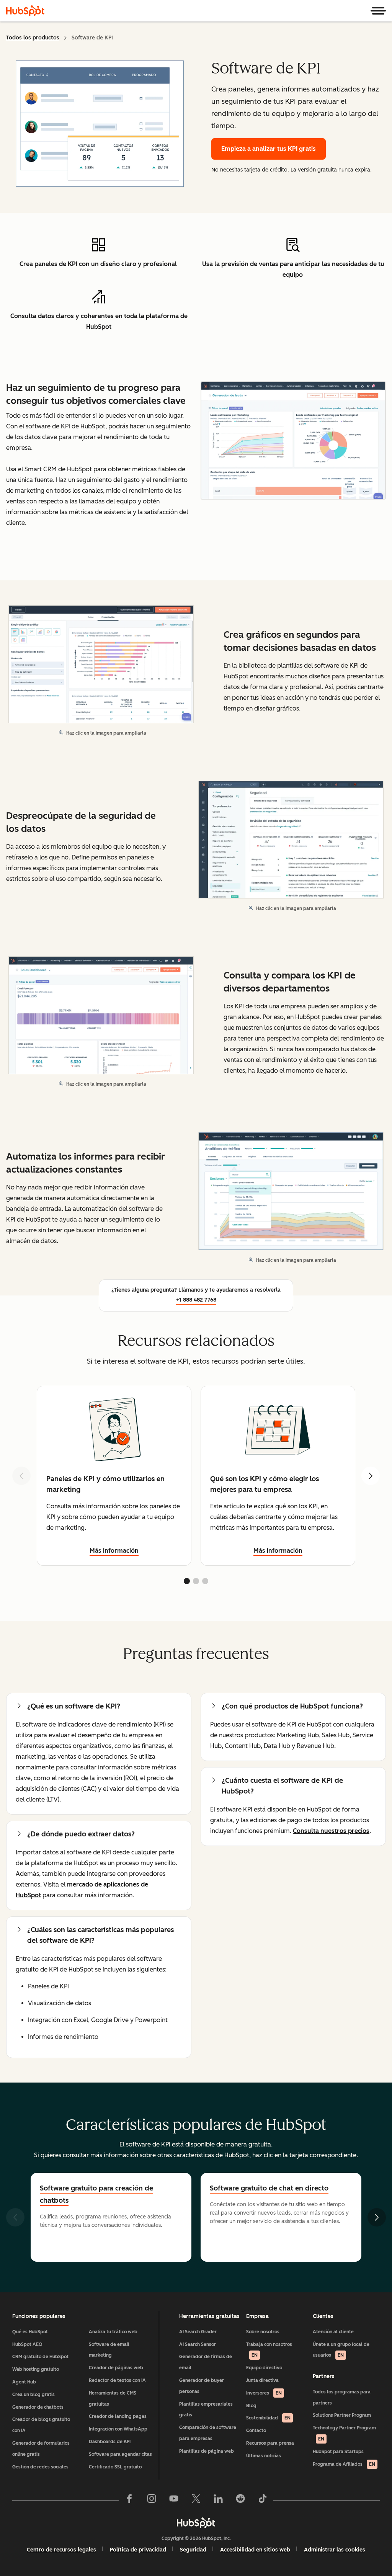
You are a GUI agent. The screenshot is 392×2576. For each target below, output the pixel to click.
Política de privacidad (138, 2550)
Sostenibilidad (268, 2418)
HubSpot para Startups (338, 2452)
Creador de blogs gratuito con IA (41, 2425)
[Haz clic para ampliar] (293, 441)
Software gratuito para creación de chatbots (96, 2194)
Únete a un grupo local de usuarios (341, 2350)
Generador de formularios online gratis (41, 2449)
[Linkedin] (218, 2500)
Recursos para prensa (270, 2443)
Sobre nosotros (263, 2332)
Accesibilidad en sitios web (255, 2550)
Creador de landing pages (118, 2416)
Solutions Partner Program (342, 2415)
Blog (251, 2406)
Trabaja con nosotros (269, 2350)
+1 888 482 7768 (196, 1300)
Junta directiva (262, 2380)
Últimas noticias (264, 2456)
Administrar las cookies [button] (335, 2550)
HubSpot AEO (27, 2344)
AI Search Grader (198, 2332)
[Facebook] (129, 2500)
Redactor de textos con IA (117, 2380)
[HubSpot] (25, 11)
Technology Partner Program (344, 2433)
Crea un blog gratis (33, 2395)
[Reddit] (240, 2500)
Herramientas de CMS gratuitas (113, 2399)
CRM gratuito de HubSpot (40, 2357)
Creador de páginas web (116, 2368)
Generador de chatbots (38, 2407)
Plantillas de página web (207, 2451)
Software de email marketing (109, 2350)
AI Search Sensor (198, 2344)
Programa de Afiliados (344, 2464)
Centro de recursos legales (61, 2550)
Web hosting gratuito (36, 2369)
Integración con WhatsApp (118, 2429)
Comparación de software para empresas (208, 2433)
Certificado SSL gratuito (115, 2467)
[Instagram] (152, 2500)
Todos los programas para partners (342, 2397)
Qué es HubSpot (30, 2332)
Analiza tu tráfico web (113, 2332)
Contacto (256, 2431)
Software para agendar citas (120, 2454)
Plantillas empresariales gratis (206, 2410)
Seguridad (193, 2550)
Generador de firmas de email (206, 2362)
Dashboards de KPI (110, 2442)
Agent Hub (24, 2382)
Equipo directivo (264, 2368)
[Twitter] (196, 2500)
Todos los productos (33, 38)
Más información (114, 1551)
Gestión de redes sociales (40, 2467)
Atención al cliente (333, 2332)
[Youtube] (174, 2500)
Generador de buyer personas (202, 2386)
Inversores (264, 2393)
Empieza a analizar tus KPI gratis (269, 149)
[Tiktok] (263, 2500)
